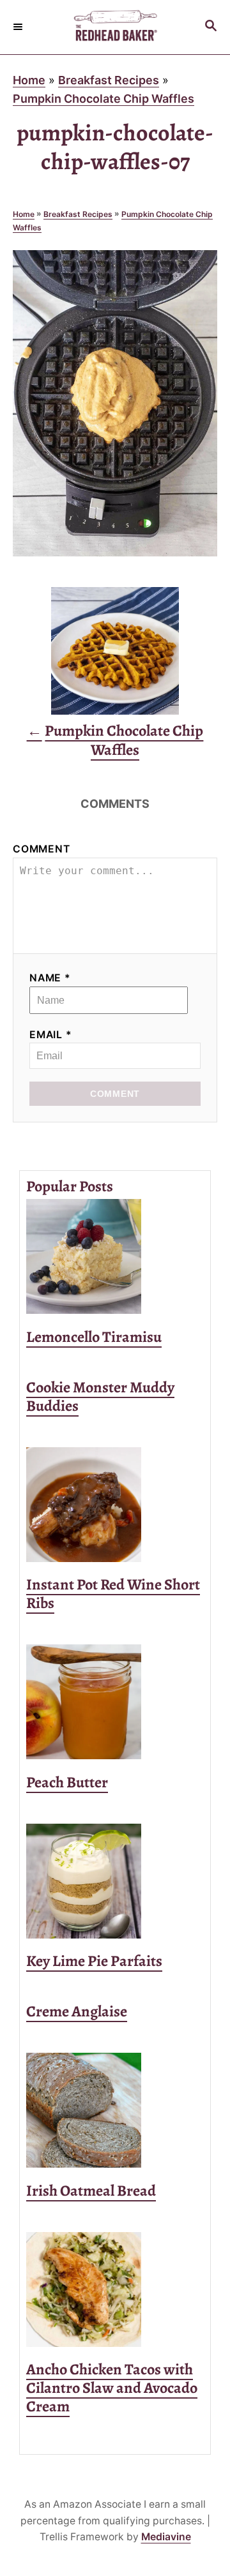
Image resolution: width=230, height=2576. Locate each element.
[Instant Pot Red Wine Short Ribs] (115, 1505)
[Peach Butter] (115, 1702)
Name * (50, 978)
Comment (42, 849)
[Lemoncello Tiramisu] (115, 1256)
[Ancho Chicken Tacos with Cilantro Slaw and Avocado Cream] (115, 2289)
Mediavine (166, 2537)
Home (29, 80)
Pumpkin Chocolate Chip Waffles (103, 99)
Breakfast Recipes (109, 80)
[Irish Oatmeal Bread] (115, 2110)
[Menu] (19, 27)
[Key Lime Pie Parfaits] (115, 1881)
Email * (51, 1035)
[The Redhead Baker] (115, 27)
